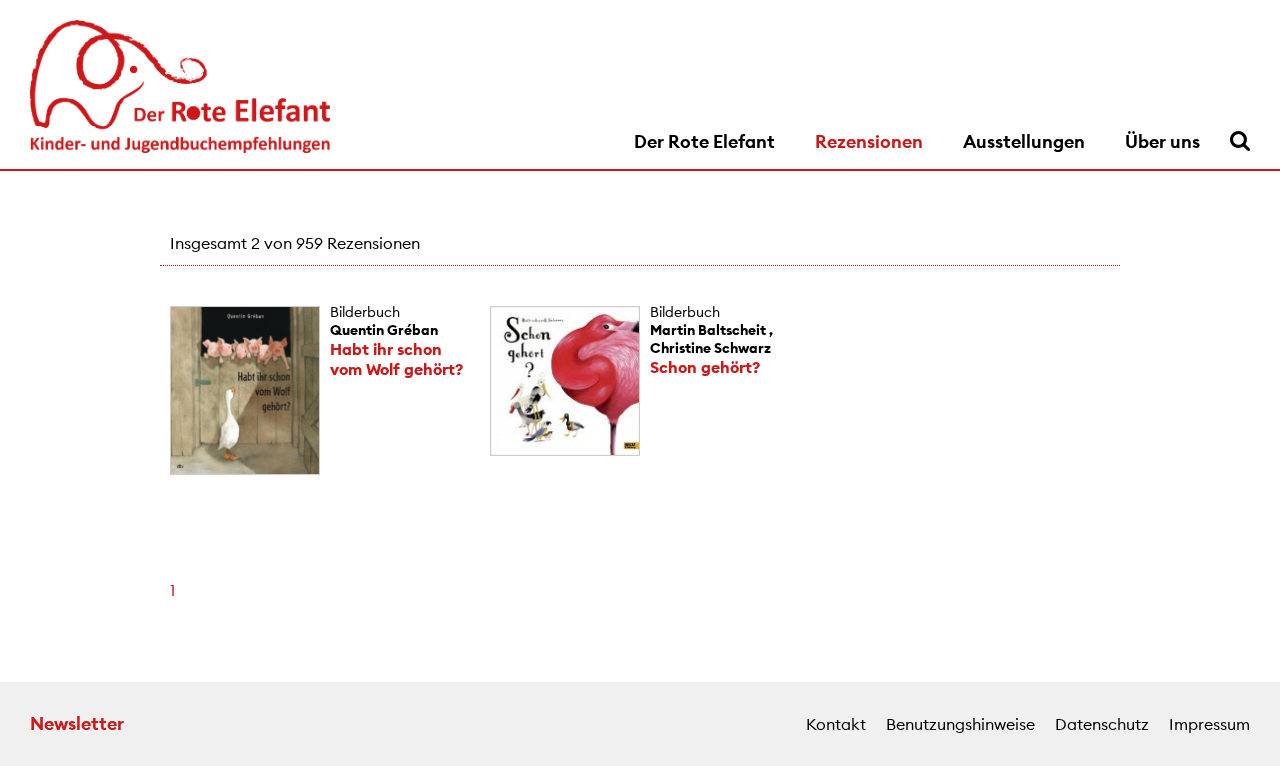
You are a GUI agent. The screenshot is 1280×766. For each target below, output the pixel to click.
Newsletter (77, 723)
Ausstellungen (1024, 141)
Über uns (1162, 141)
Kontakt (836, 724)
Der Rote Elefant (704, 141)
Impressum (1209, 724)
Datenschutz (1102, 724)
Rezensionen (869, 141)
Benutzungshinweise (960, 724)
